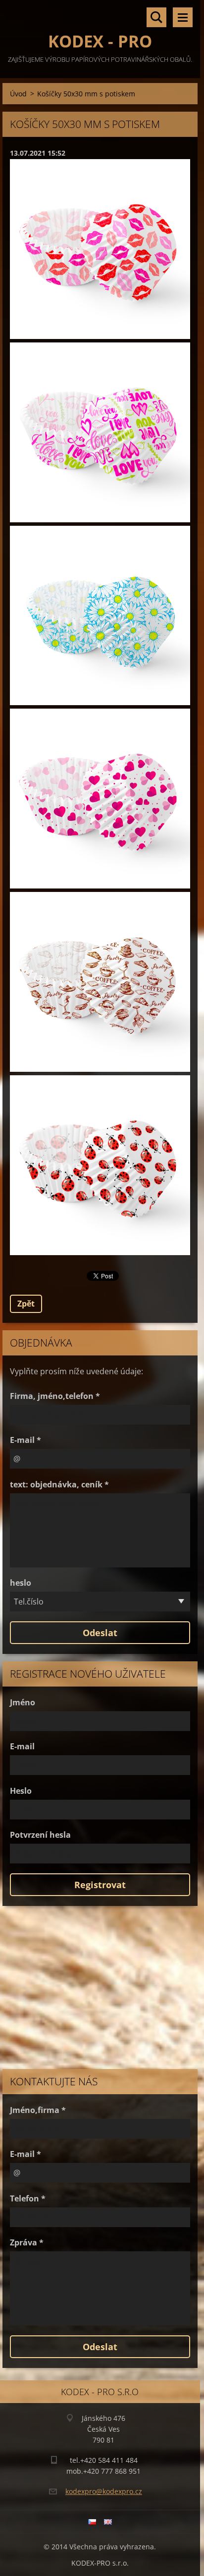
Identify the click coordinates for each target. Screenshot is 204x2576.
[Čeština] (92, 2522)
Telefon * (28, 2198)
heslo (21, 1583)
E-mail (22, 1746)
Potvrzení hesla (40, 1835)
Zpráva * (27, 2242)
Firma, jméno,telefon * (55, 1396)
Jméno (23, 1702)
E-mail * (25, 1440)
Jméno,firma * (38, 2110)
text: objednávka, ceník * (59, 1484)
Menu (183, 17)
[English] (108, 2522)
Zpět (26, 1304)
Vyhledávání (156, 17)
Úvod (18, 94)
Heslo (21, 1791)
